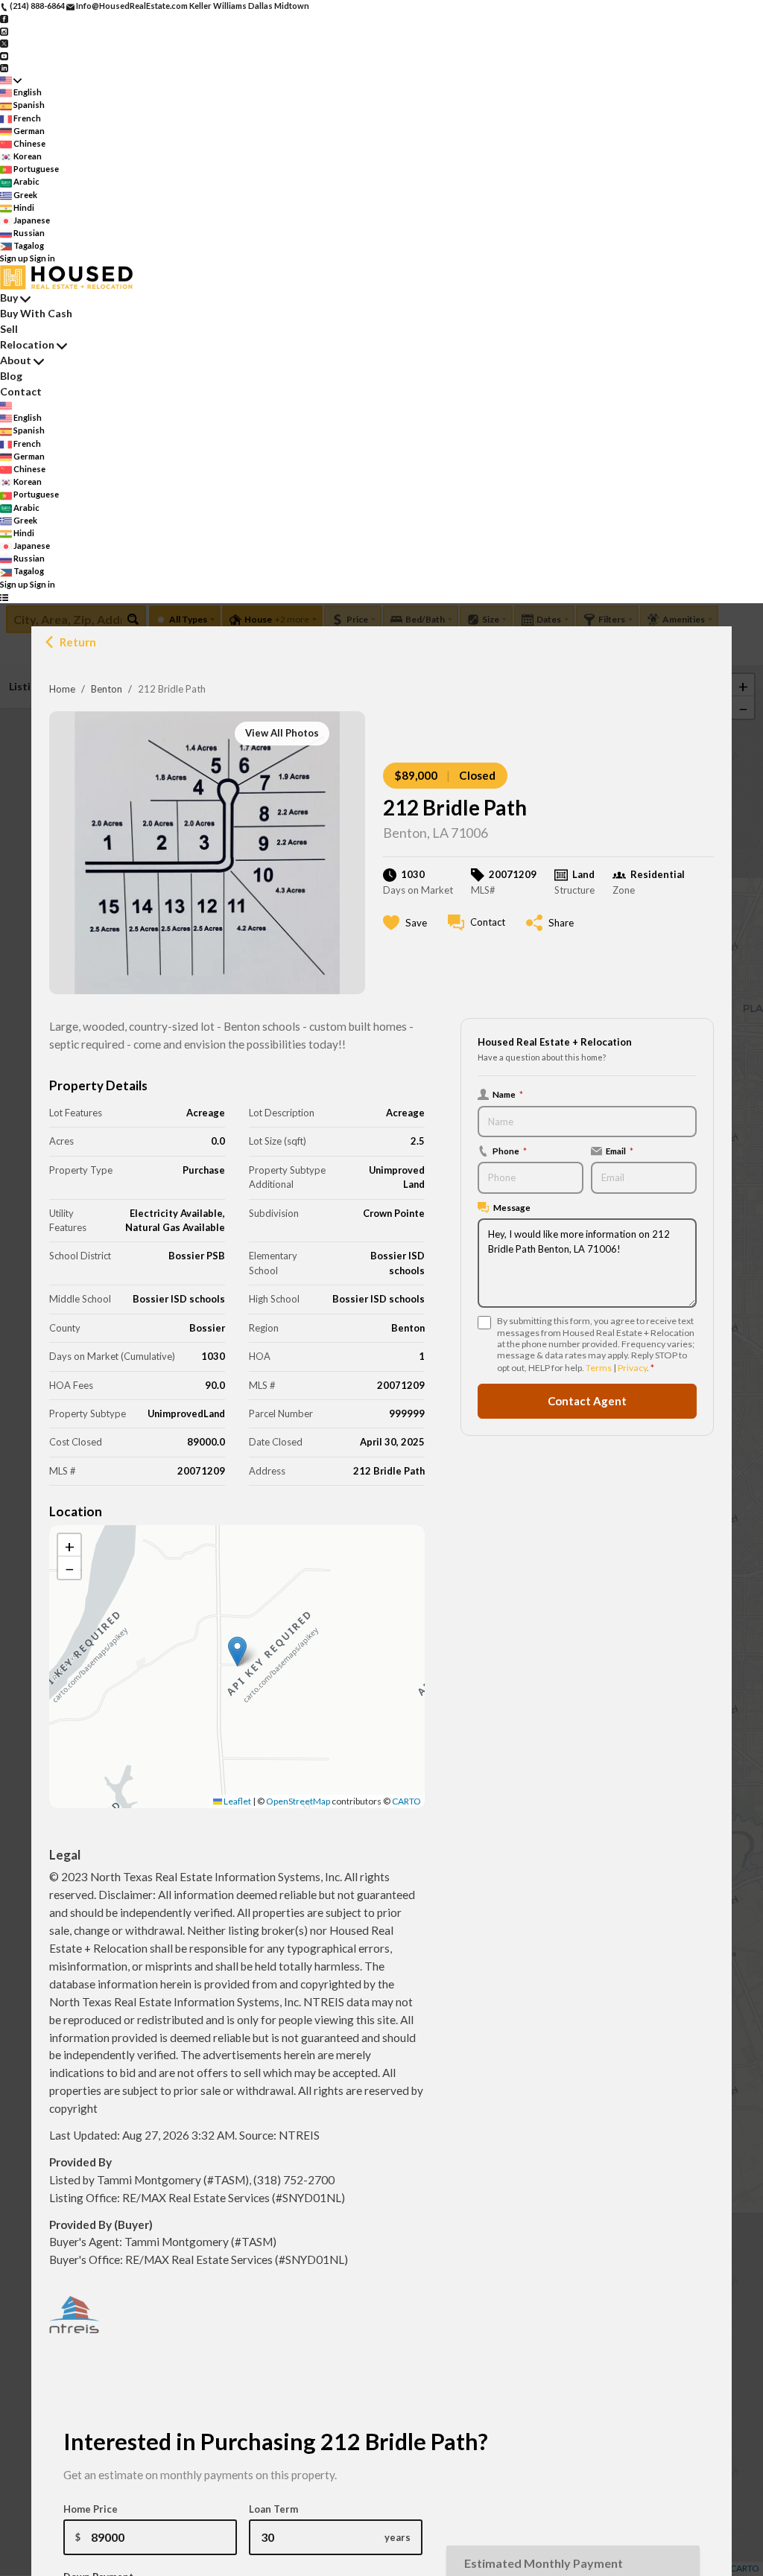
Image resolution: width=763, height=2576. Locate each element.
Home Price (91, 2509)
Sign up (14, 258)
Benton (107, 689)
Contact (21, 391)
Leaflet (237, 1801)
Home (62, 689)
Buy (9, 298)
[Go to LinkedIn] (4, 67)
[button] (237, 1651)
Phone (510, 1151)
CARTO (406, 1801)
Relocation (27, 344)
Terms (599, 1368)
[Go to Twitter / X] (4, 43)
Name (508, 1094)
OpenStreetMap (298, 1801)
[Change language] (11, 80)
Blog (11, 376)
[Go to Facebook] (4, 18)
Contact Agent (587, 1401)
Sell (9, 329)
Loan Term (273, 2509)
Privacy (632, 1368)
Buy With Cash (36, 313)
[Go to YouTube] (4, 55)
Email (620, 1151)
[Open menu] (4, 597)
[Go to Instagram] (4, 30)
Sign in (42, 258)
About (16, 360)
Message (512, 1207)
